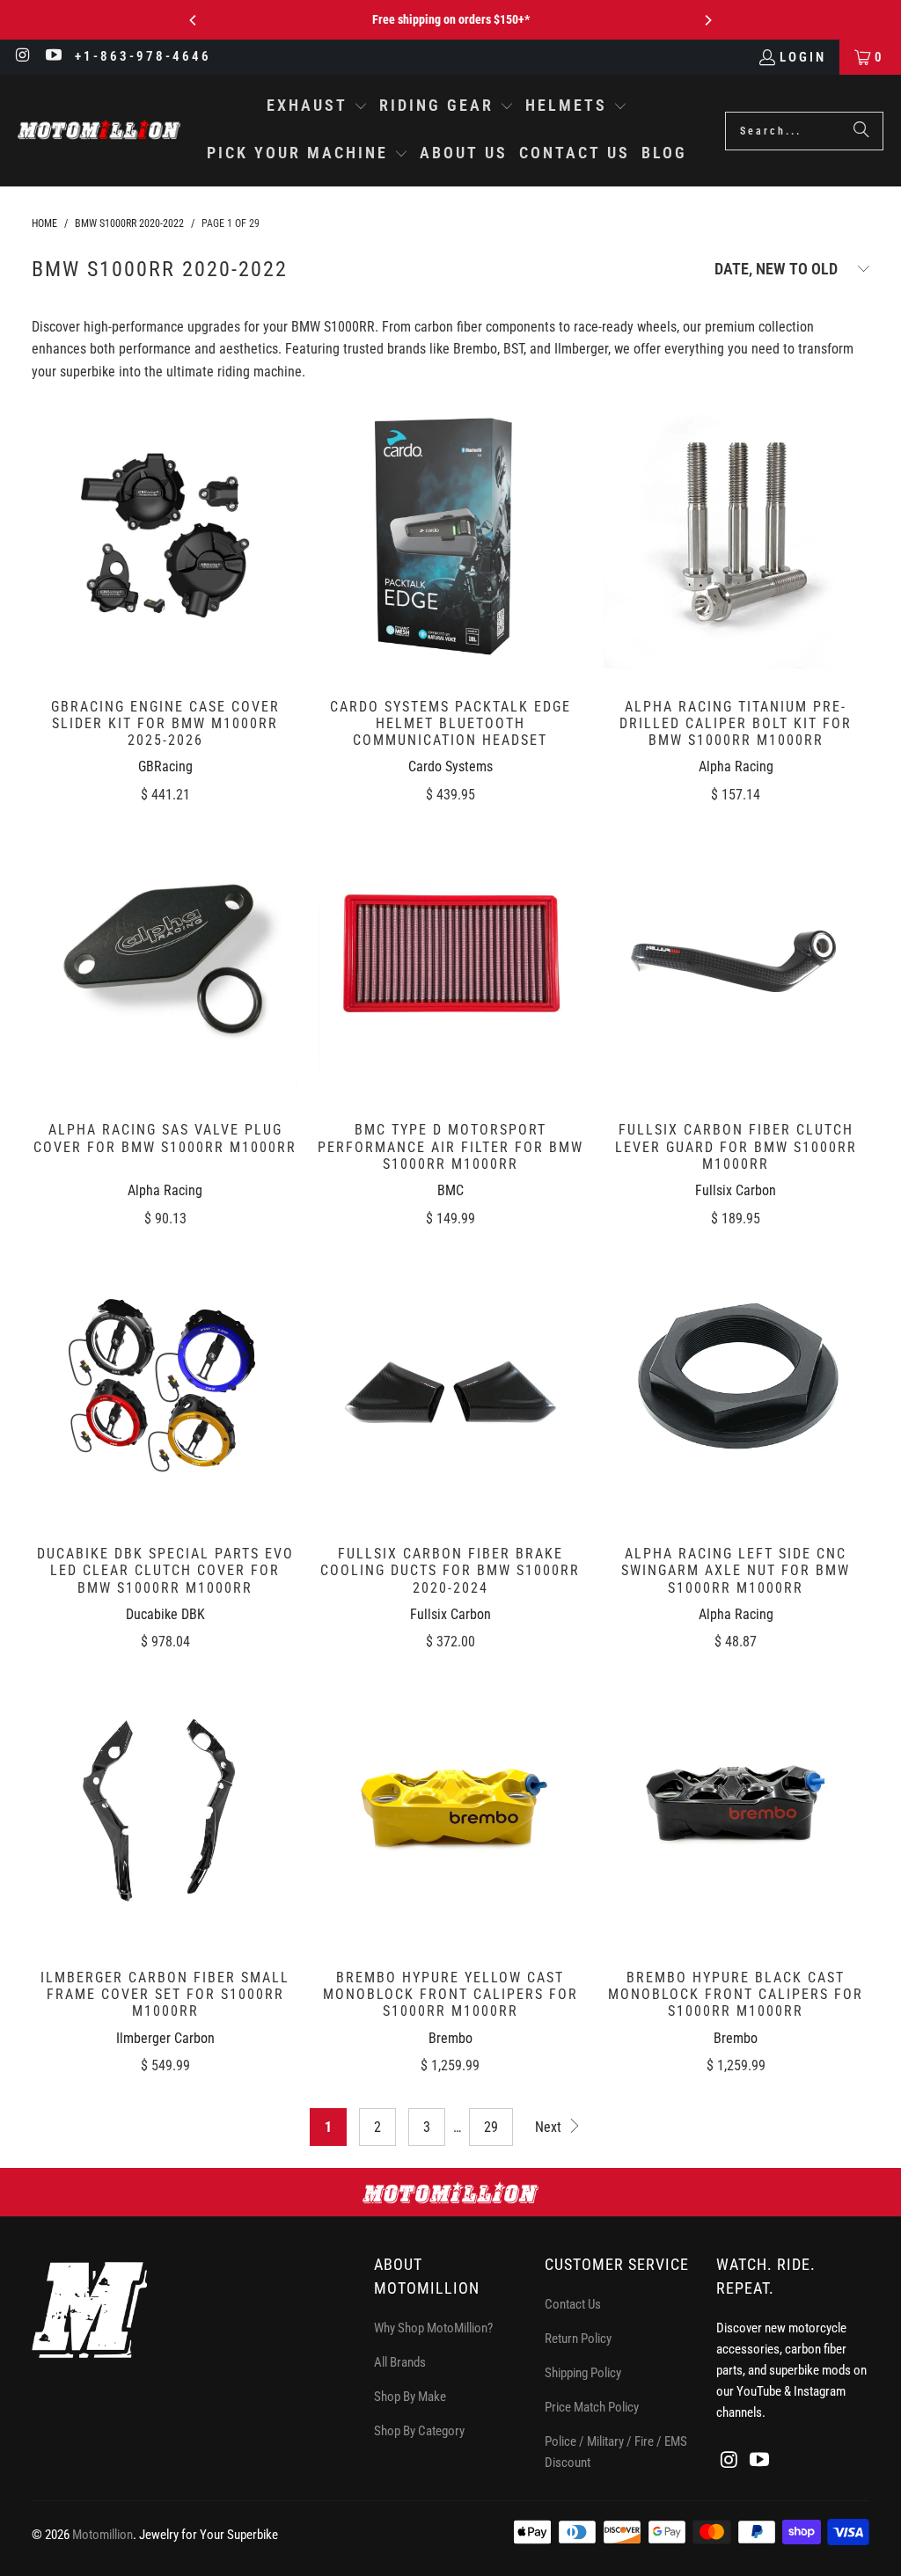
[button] (317, 107)
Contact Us (573, 2304)
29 (491, 2127)
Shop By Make (410, 2397)
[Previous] (194, 20)
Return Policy (578, 2339)
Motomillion (103, 2535)
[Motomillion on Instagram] (22, 57)
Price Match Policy (592, 2407)
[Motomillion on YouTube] (53, 57)
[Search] (861, 131)
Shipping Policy (583, 2373)
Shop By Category (419, 2431)
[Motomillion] (99, 131)
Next (550, 2127)
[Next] (707, 20)
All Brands (400, 2362)
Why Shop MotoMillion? (433, 2328)
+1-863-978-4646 (143, 56)
